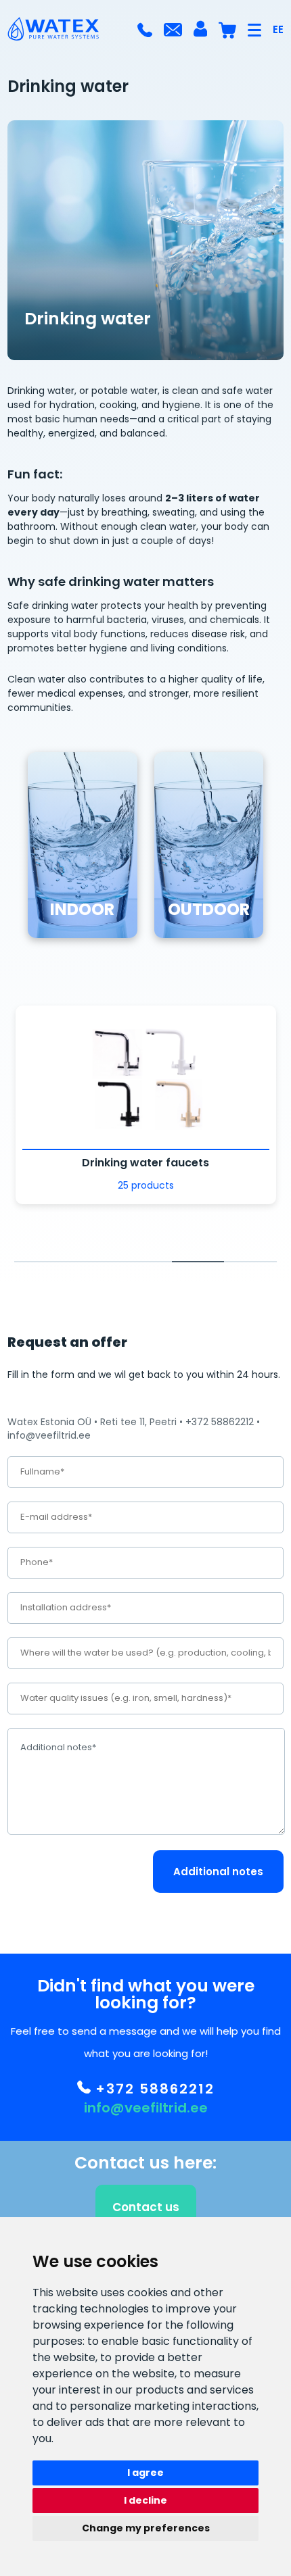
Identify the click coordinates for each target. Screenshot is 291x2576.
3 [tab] (145, 1262)
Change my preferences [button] (146, 2528)
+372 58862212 (153, 2089)
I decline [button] (145, 2500)
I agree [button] (145, 2473)
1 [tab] (41, 1262)
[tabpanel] (146, 1105)
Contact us (146, 2207)
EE (278, 29)
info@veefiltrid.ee (146, 2108)
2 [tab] (93, 1262)
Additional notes (218, 1872)
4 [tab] (198, 1262)
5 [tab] (250, 1262)
